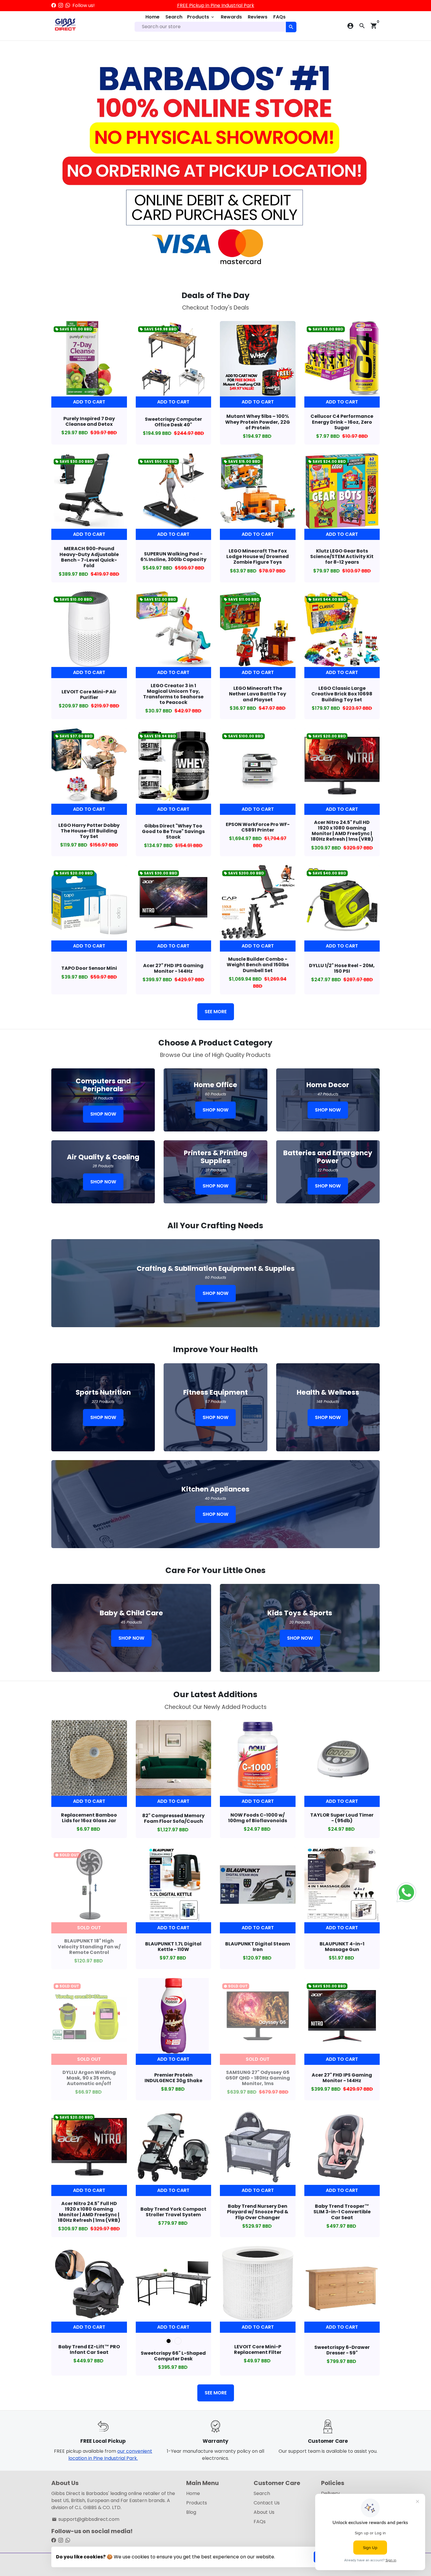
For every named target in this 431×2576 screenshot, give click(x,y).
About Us (264, 2512)
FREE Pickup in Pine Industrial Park (216, 5)
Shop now (103, 1114)
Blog (191, 2512)
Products (201, 17)
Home (152, 17)
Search (174, 17)
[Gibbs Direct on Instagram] (61, 5)
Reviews (258, 17)
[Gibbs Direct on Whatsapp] (68, 5)
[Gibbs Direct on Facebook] (54, 5)
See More (216, 1012)
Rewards (231, 17)
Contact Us (267, 2503)
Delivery (330, 2493)
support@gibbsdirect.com (86, 2519)
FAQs (279, 17)
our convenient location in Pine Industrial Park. (110, 2455)
